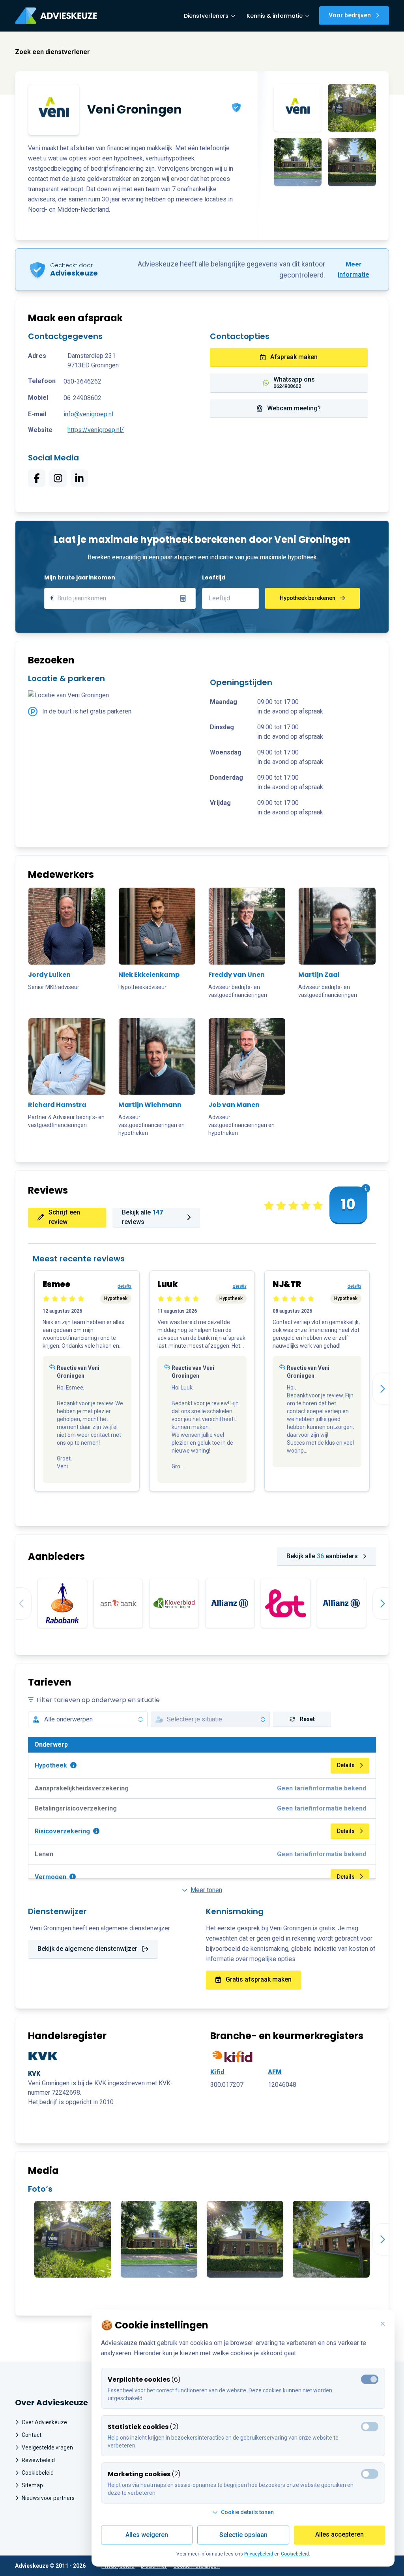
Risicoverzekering (62, 1831)
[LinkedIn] (79, 478)
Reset (307, 1719)
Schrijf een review (64, 1217)
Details (346, 1765)
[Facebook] (37, 478)
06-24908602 (82, 398)
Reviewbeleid (38, 2460)
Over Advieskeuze (44, 2422)
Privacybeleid (259, 2554)
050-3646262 (82, 381)
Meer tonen (206, 1890)
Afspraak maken (294, 357)
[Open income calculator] (183, 598)
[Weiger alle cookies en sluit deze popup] (383, 2324)
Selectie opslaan (243, 2535)
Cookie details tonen (247, 2512)
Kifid (217, 2072)
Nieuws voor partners (48, 2498)
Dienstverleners (206, 16)
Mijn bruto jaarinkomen (80, 577)
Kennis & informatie (275, 16)
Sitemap (32, 2485)
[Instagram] (58, 478)
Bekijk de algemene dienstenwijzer (87, 1949)
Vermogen (50, 1877)
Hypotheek (51, 1765)
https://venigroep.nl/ (96, 430)
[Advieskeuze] (56, 16)
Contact (32, 2435)
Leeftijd (214, 577)
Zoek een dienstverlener (52, 52)
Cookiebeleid (38, 2473)
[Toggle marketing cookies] (370, 2427)
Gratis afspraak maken (259, 1979)
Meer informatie (353, 269)
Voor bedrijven (350, 15)
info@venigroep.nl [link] (88, 414)
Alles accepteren (339, 2534)
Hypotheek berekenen (308, 598)
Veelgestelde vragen (47, 2447)
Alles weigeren (147, 2535)
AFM (275, 2072)
